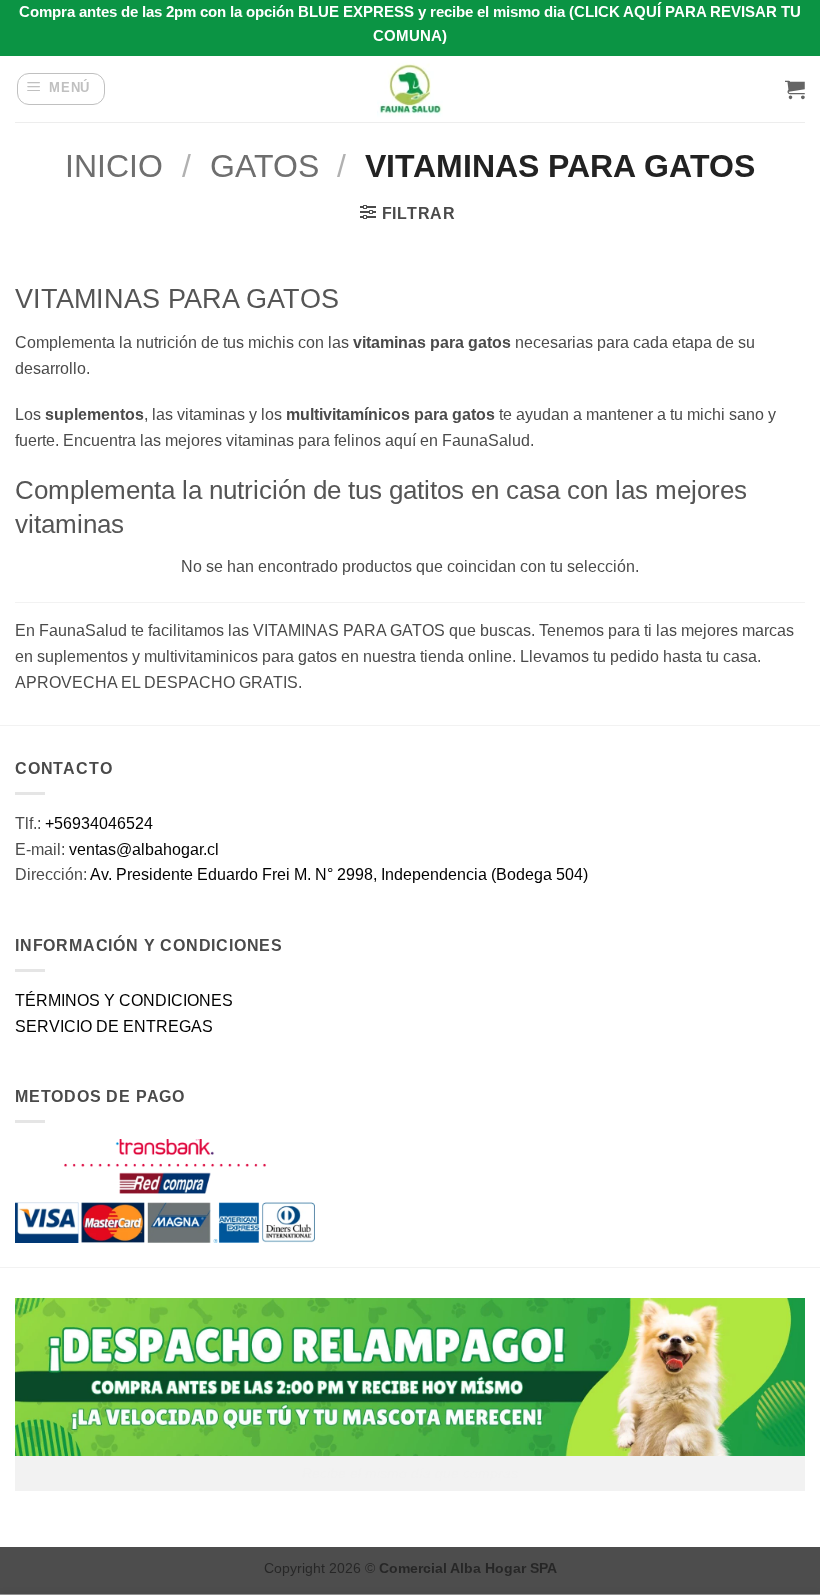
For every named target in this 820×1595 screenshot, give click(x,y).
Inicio (114, 166)
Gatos (264, 166)
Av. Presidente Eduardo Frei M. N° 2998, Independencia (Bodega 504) (339, 874)
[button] (61, 89)
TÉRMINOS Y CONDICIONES (124, 1000)
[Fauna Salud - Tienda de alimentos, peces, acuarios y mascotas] (410, 89)
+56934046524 (99, 823)
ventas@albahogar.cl (144, 849)
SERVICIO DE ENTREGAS (114, 1026)
